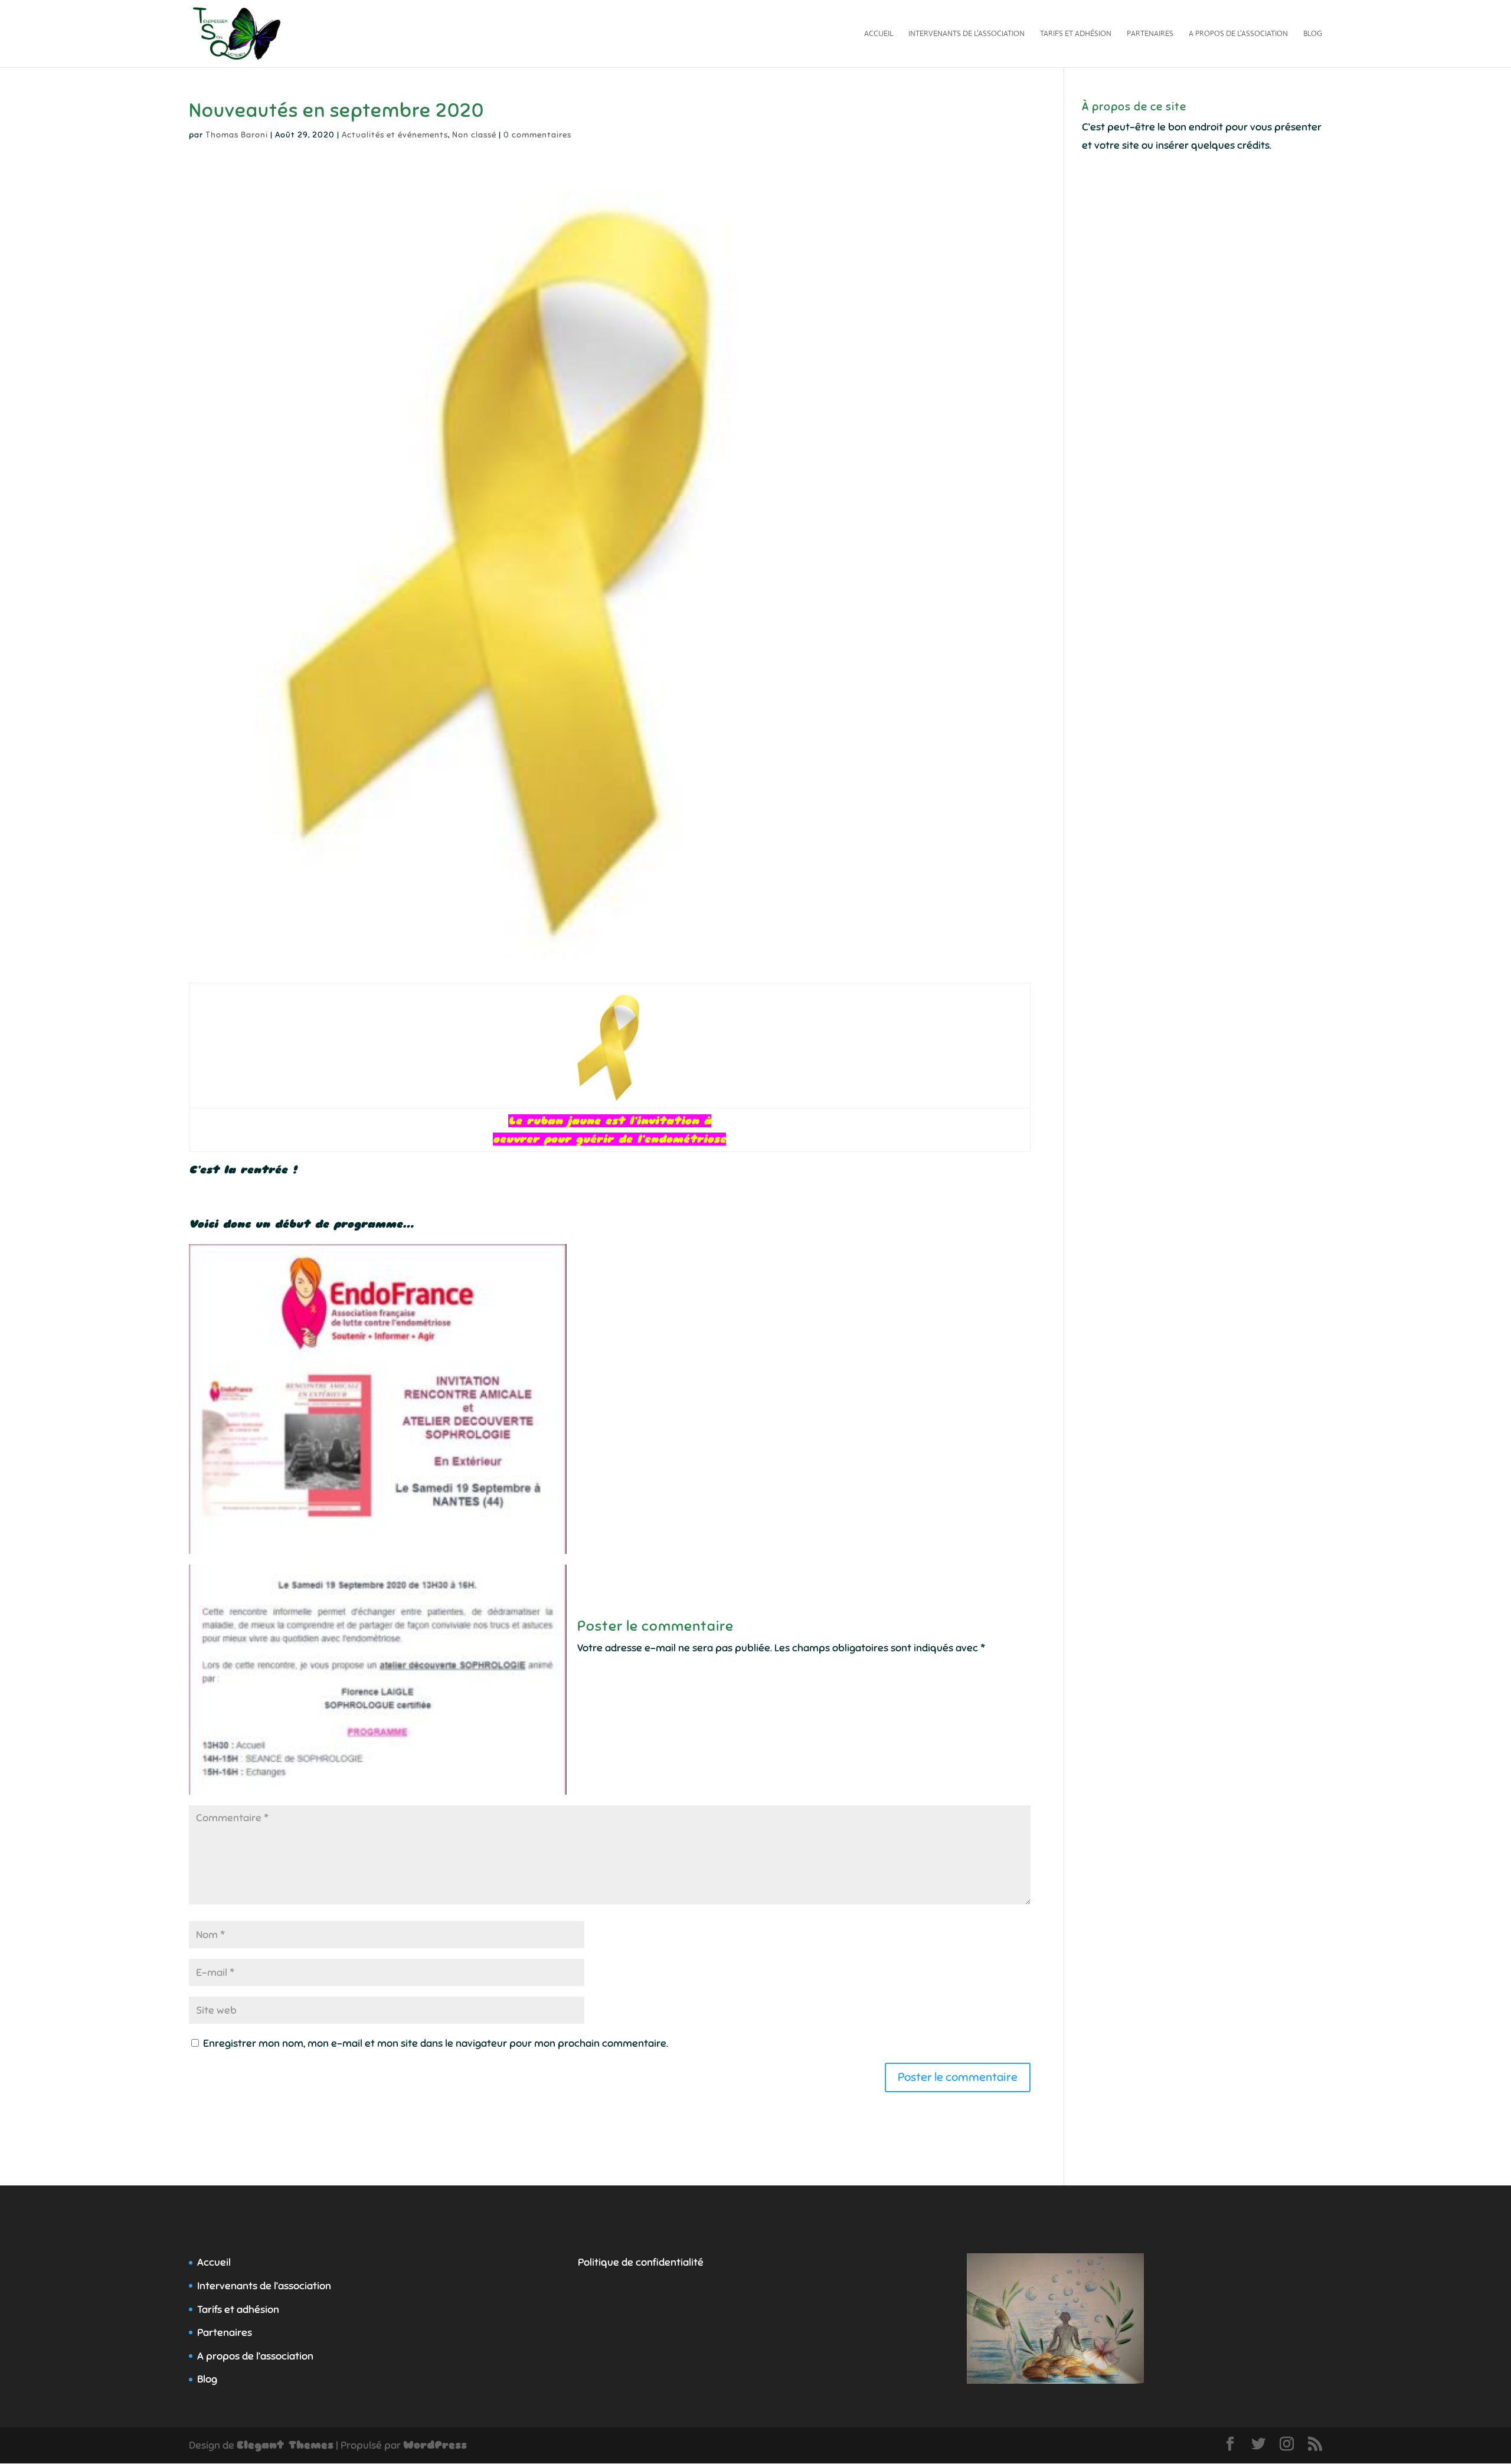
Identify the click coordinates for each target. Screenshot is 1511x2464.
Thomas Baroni (237, 135)
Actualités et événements (395, 135)
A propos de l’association (1238, 34)
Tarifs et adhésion (1076, 34)
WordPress (435, 2445)
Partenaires (1150, 34)
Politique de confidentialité (641, 2262)
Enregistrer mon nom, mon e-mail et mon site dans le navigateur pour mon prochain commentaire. (436, 2043)
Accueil (879, 34)
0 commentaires (537, 135)
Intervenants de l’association (967, 34)
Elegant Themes (285, 2445)
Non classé (474, 135)
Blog (1313, 34)
